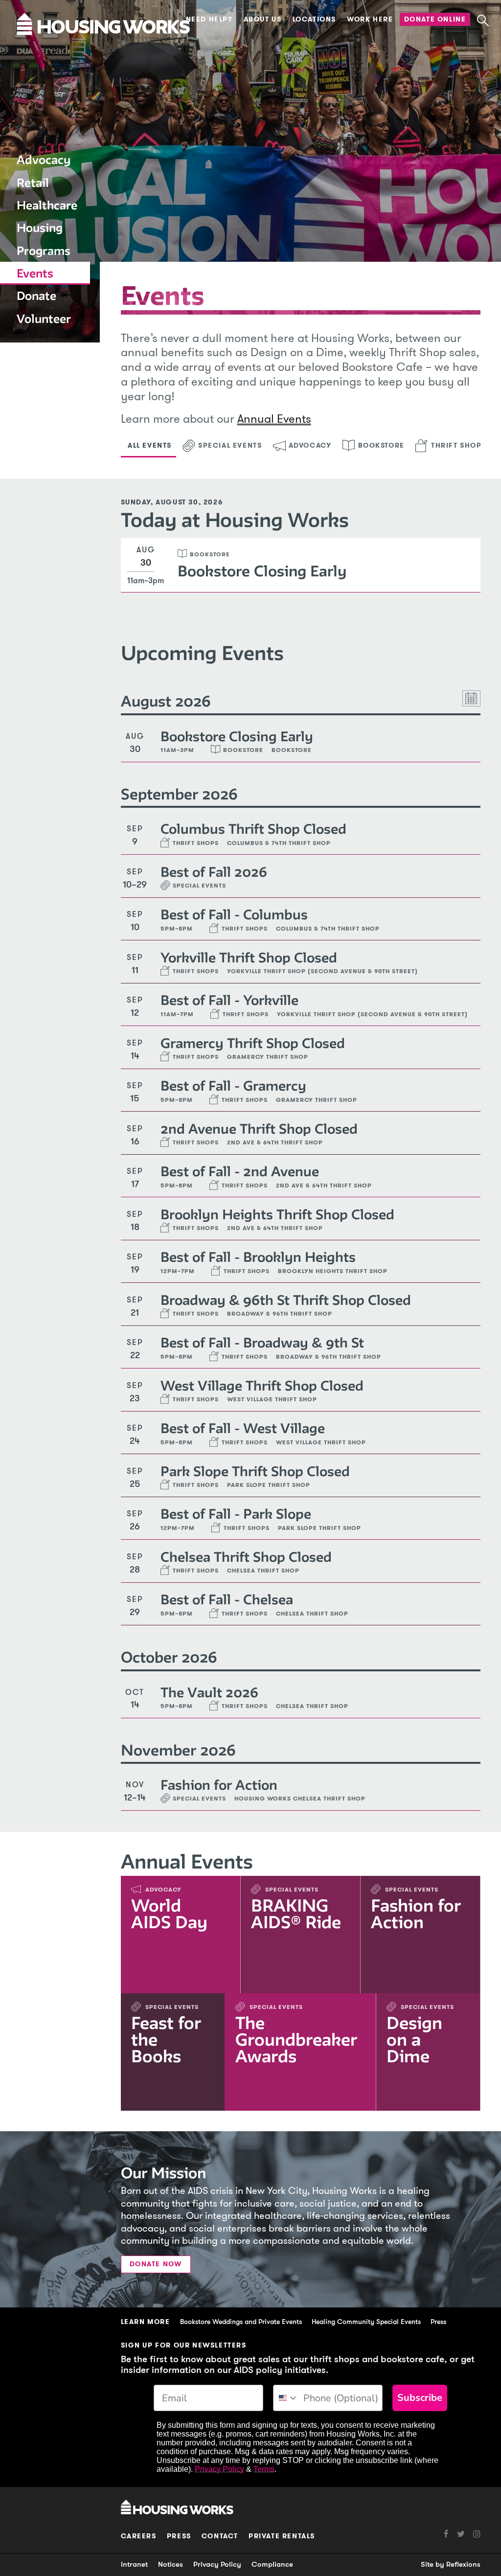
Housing (40, 228)
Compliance (272, 2564)
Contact (220, 2536)
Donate (36, 296)
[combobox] (286, 2398)
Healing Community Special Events (366, 2322)
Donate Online (435, 19)
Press (438, 2322)
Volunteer (44, 319)
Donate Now (156, 2264)
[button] (483, 21)
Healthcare (47, 205)
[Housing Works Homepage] (44, 53)
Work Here (370, 19)
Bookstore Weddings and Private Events (241, 2322)
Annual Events (274, 419)
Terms (264, 2469)
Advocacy (44, 160)
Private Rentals (282, 2536)
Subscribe (420, 2398)
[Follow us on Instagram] (473, 2534)
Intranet (134, 2564)
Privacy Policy (219, 2469)
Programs (44, 251)
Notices (171, 2564)
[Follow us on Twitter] (457, 2534)
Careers (139, 2536)
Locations (314, 19)
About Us (263, 19)
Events (35, 273)
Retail (33, 183)
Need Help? (209, 19)
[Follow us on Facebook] (446, 2534)
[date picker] (471, 698)
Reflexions (463, 2564)
